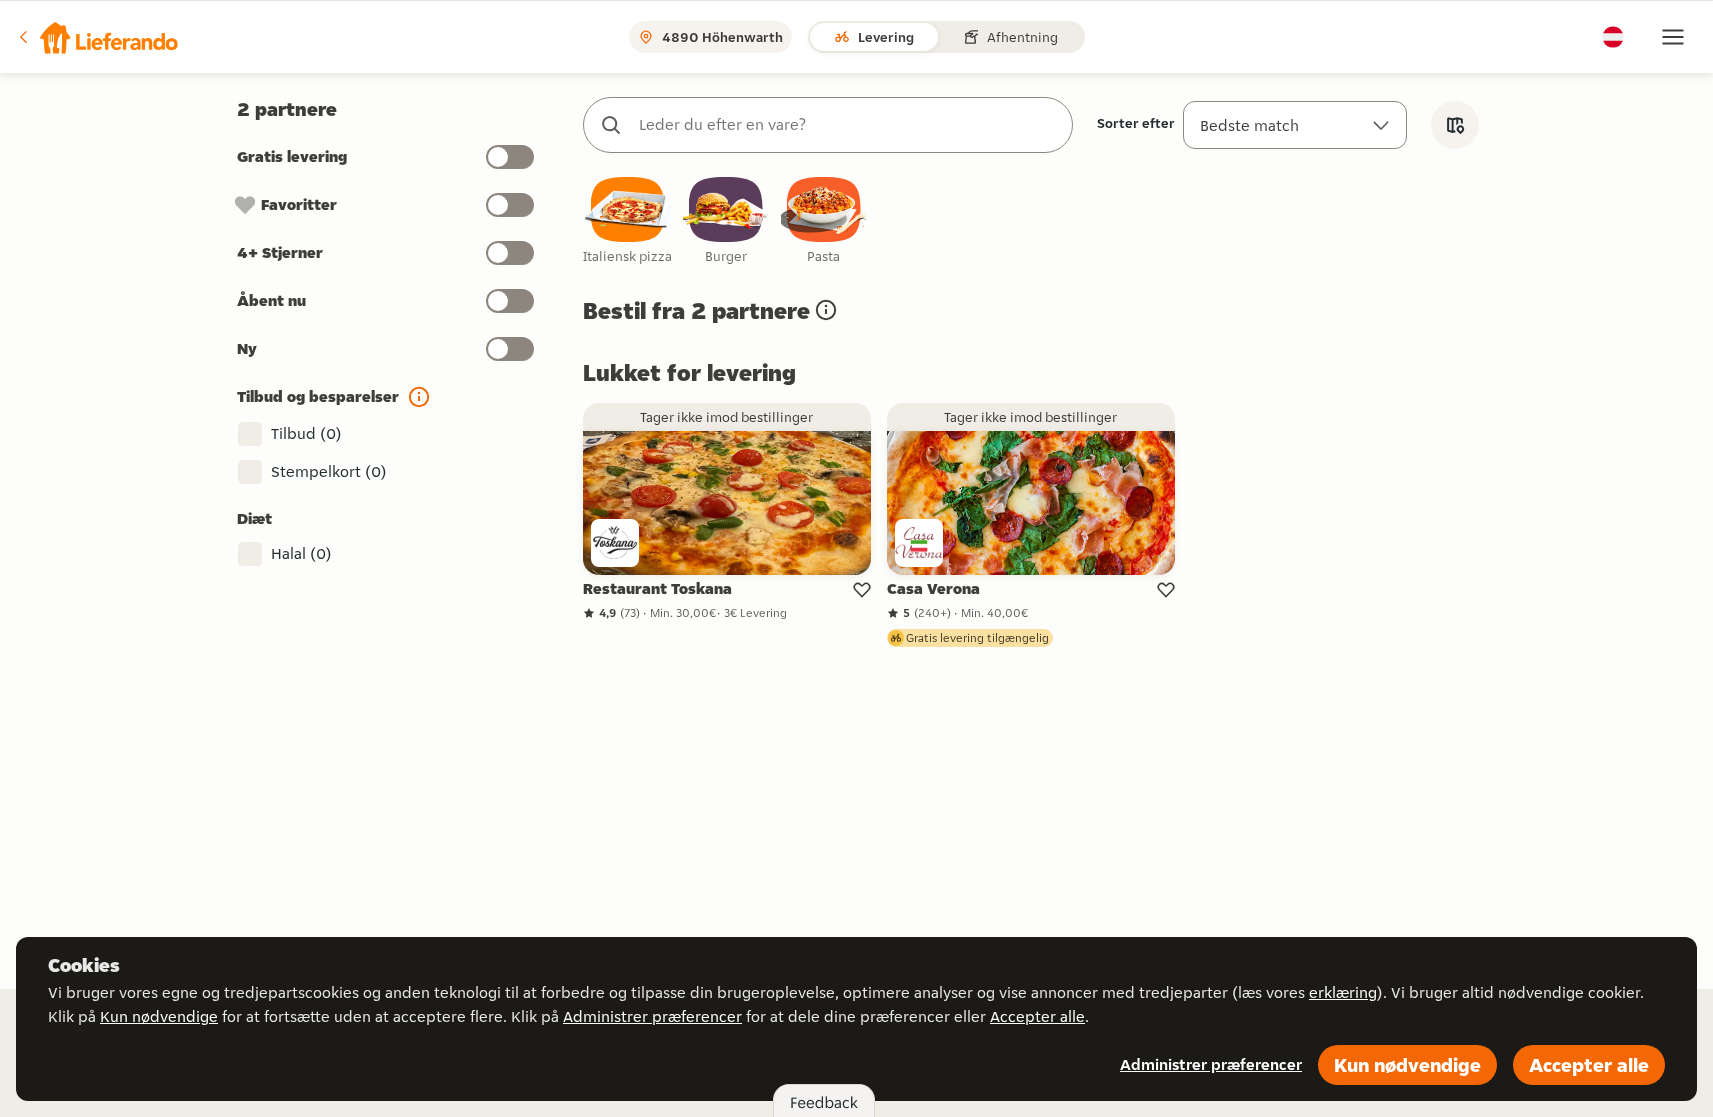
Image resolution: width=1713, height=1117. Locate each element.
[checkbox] (628, 221)
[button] (97, 37)
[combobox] (848, 125)
